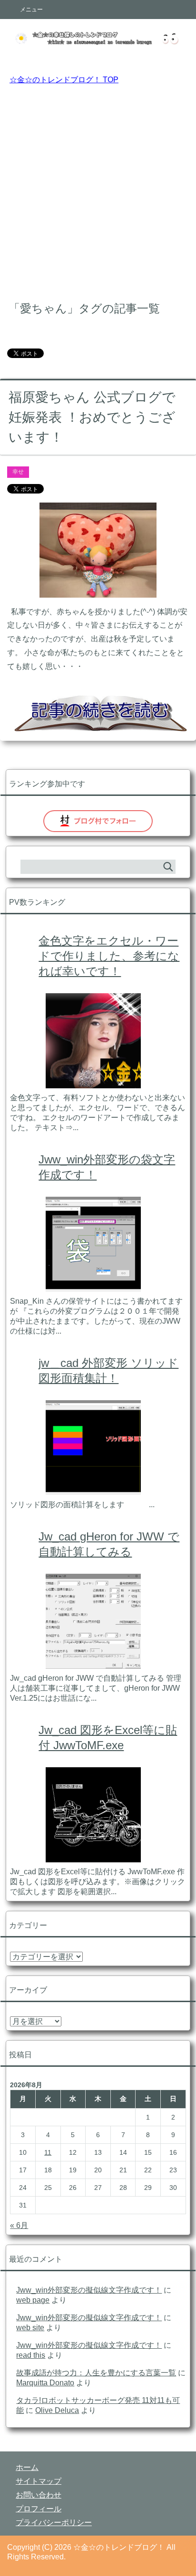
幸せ (18, 472)
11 (48, 2152)
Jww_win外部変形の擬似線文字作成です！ (89, 2290)
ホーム (27, 2467)
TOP (64, 80)
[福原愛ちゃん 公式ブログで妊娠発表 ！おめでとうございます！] (98, 590)
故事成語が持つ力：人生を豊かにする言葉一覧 (96, 2373)
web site (30, 2328)
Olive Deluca (57, 2410)
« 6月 (19, 2225)
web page (33, 2300)
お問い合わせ (39, 2495)
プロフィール (39, 2509)
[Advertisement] (98, 191)
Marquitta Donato (45, 2383)
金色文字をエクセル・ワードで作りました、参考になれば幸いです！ (109, 956)
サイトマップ (39, 2481)
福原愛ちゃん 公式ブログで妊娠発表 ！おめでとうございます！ (92, 417)
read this (31, 2355)
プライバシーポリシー (54, 2523)
